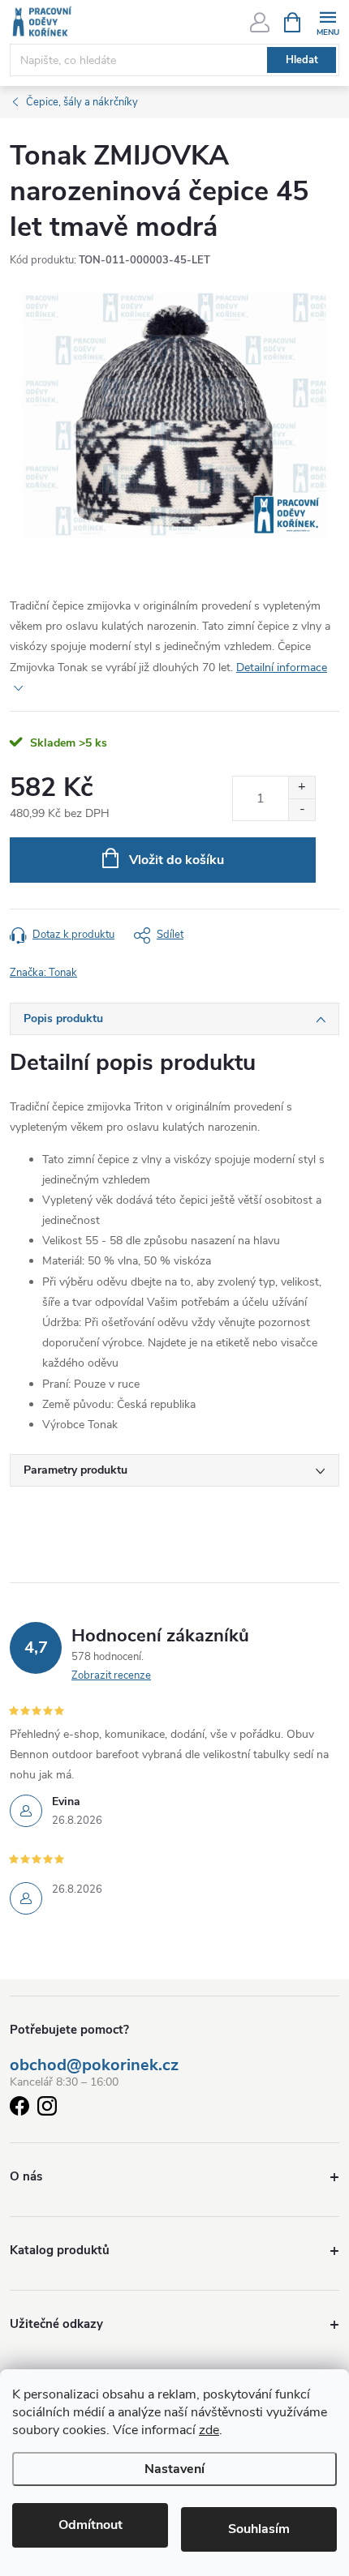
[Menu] (327, 21)
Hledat (302, 60)
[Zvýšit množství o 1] (302, 787)
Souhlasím (259, 2529)
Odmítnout (90, 2525)
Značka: (43, 973)
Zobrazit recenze (111, 1675)
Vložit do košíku (177, 860)
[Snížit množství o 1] (302, 809)
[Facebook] (19, 2109)
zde (209, 2430)
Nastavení (174, 2469)
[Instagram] (47, 2109)
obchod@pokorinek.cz (94, 2065)
